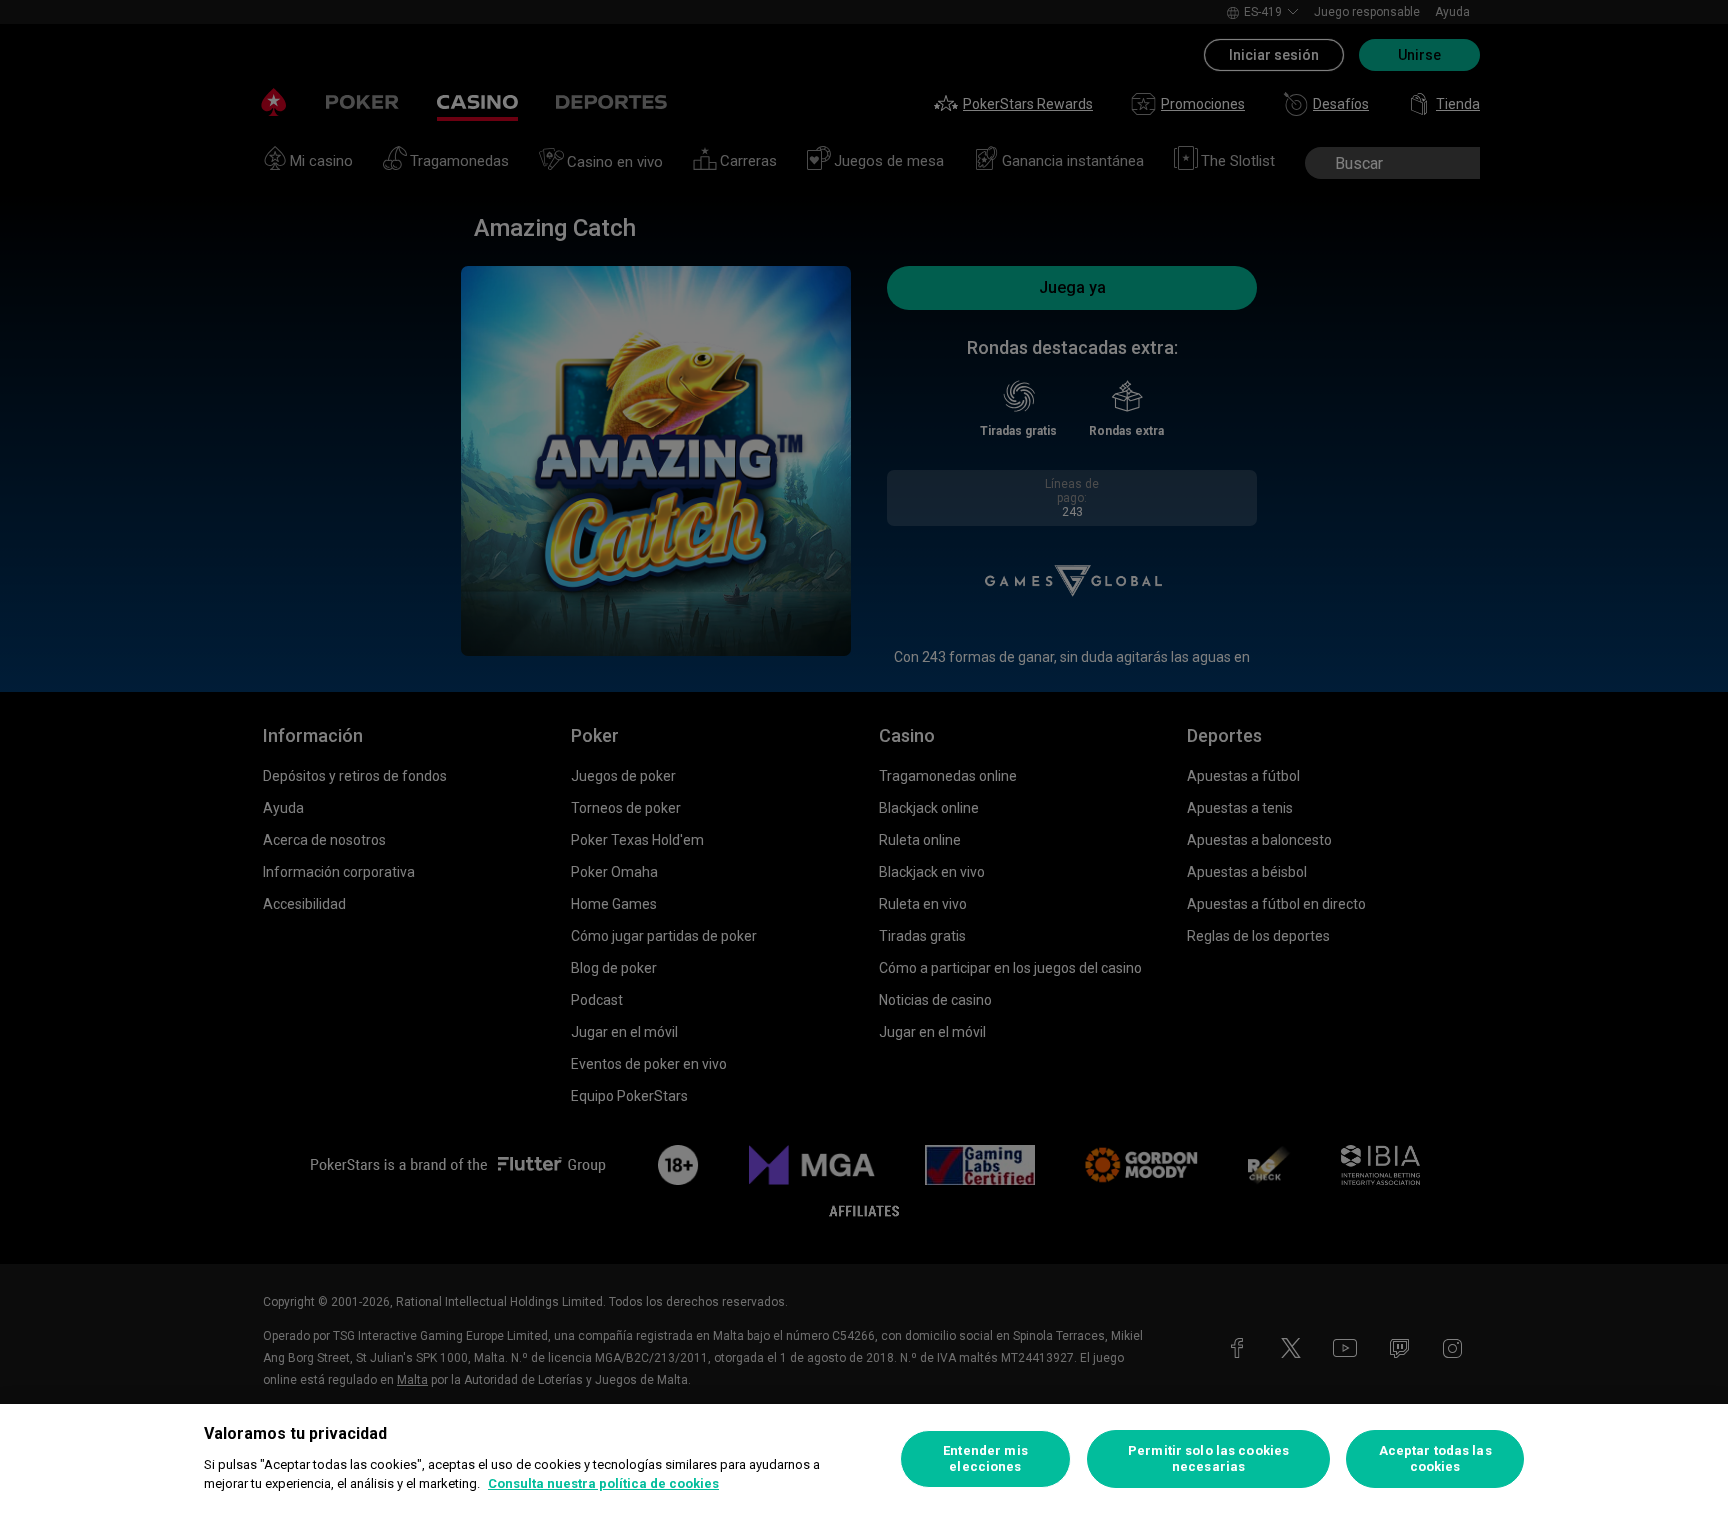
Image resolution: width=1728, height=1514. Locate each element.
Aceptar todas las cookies (1435, 1458)
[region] (864, 1459)
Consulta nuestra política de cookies (603, 1483)
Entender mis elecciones (985, 1458)
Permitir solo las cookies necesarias (1208, 1458)
